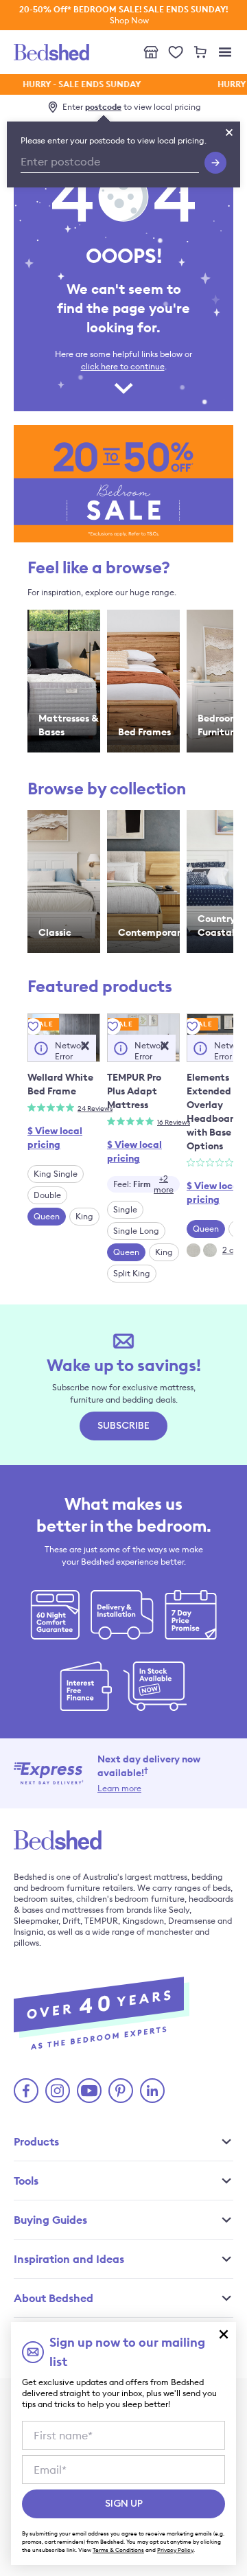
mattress (170, 1877)
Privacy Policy (175, 2550)
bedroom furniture (65, 1888)
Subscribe (123, 1426)
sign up (124, 2504)
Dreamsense (192, 1921)
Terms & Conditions (118, 2550)
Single (125, 1209)
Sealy (179, 1910)
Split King (132, 1273)
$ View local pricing (55, 1138)
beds (222, 1888)
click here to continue (123, 366)
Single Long (136, 1231)
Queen (47, 1216)
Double (47, 1195)
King (84, 1216)
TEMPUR (101, 1921)
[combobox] (143, 1184)
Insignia (28, 1932)
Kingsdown (143, 1921)
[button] (85, 1046)
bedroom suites (43, 1899)
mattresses (83, 1910)
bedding (207, 1877)
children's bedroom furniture (130, 1899)
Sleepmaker (36, 1921)
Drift (71, 1921)
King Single (56, 1174)
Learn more (119, 1788)
